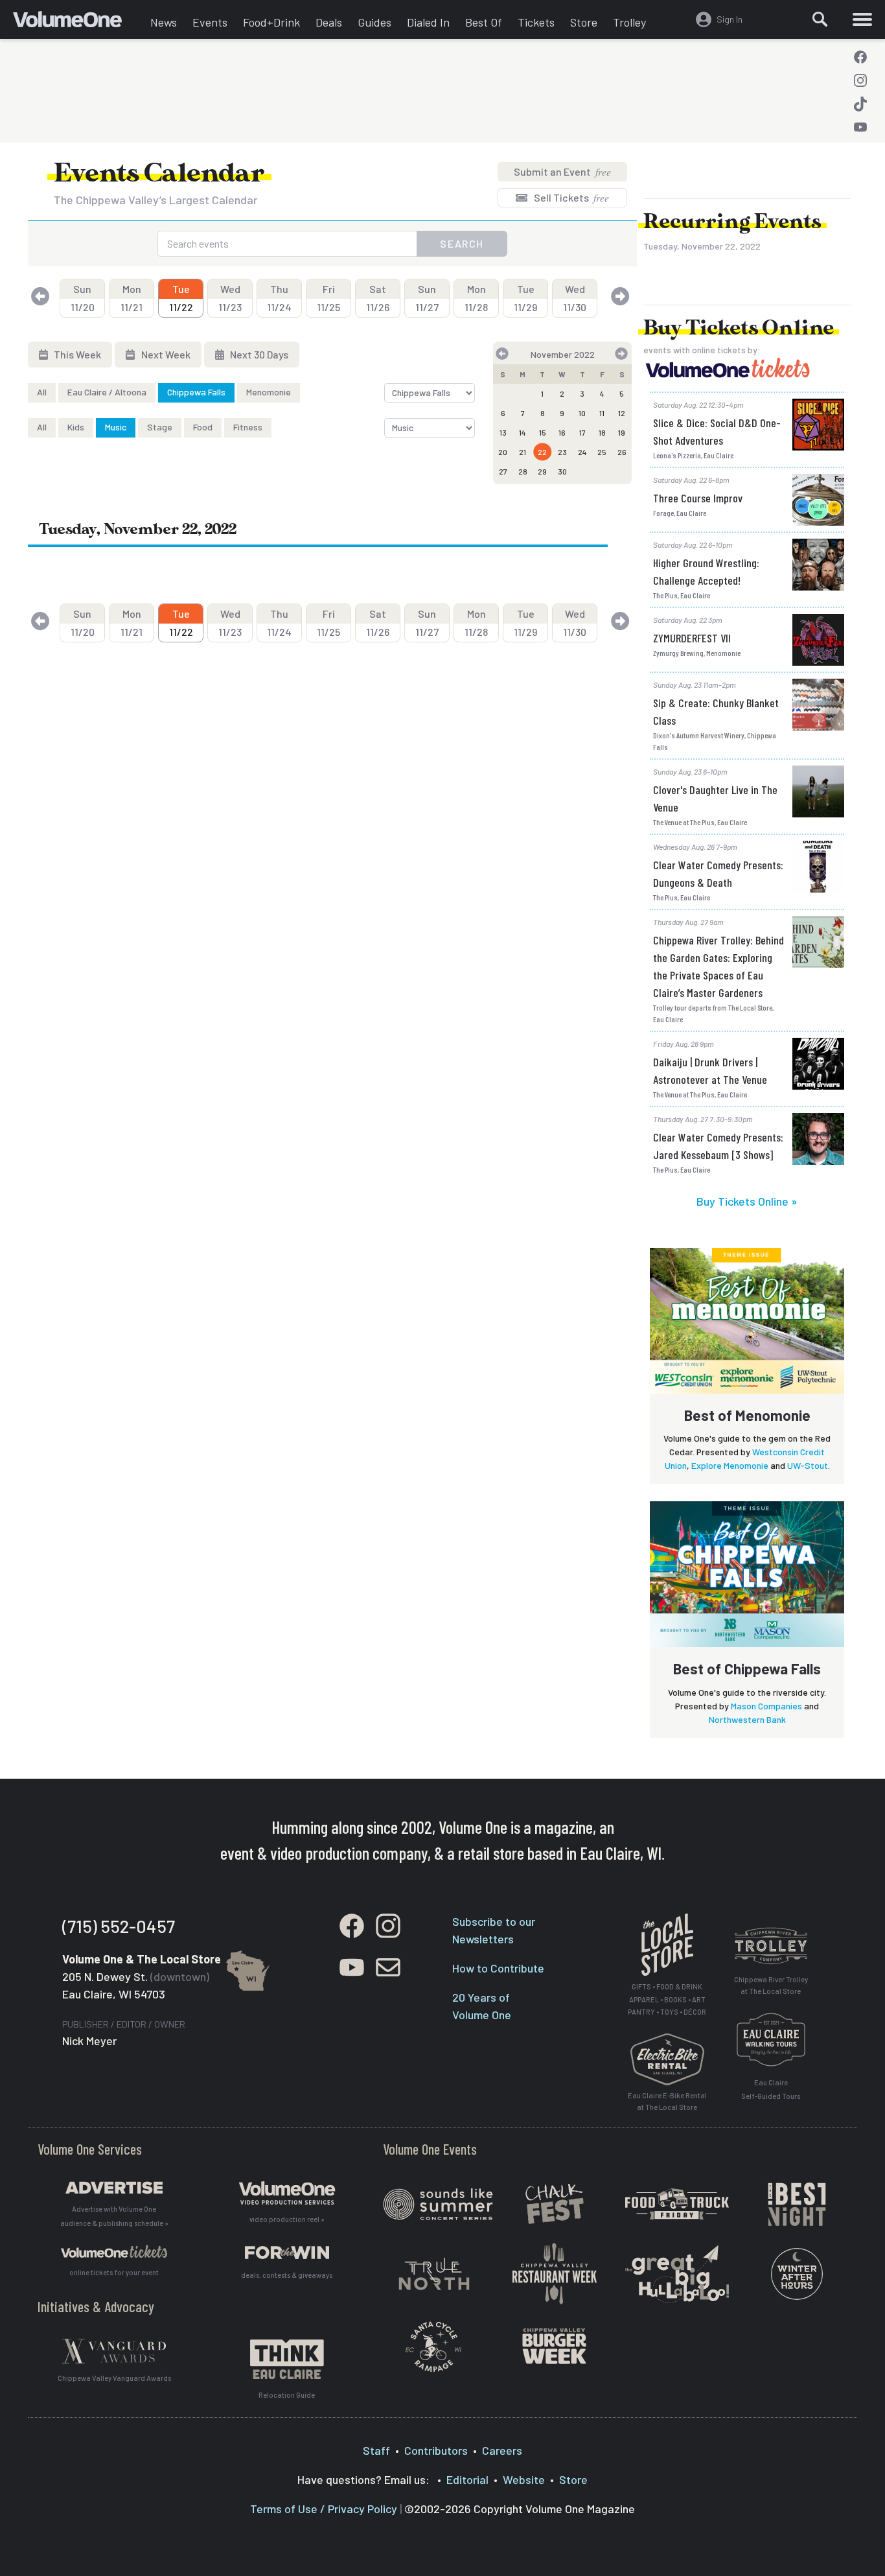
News (164, 22)
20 (503, 452)
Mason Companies (766, 1706)
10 (582, 413)
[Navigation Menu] (862, 19)
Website (524, 2479)
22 (542, 452)
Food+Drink (271, 22)
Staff (376, 2450)
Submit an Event (562, 171)
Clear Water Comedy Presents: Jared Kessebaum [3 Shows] (718, 1146)
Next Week (165, 354)
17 (582, 432)
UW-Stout (808, 1465)
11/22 (181, 298)
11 (602, 413)
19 (622, 432)
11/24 (279, 298)
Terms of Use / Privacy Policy (324, 2509)
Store (584, 22)
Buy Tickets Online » (747, 1201)
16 (562, 432)
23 (562, 452)
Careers (502, 2450)
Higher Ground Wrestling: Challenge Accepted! (706, 571)
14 (523, 432)
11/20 (83, 298)
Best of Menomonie (747, 1415)
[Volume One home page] (78, 23)
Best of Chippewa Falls (747, 1669)
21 (523, 452)
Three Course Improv (698, 498)
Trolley (629, 22)
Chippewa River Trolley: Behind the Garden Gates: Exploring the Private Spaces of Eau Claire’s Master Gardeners (718, 966)
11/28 (476, 298)
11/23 (230, 298)
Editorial (467, 2479)
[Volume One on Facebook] (860, 57)
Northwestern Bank (747, 1719)
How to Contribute (498, 1968)
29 (542, 471)
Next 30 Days (258, 354)
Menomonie (269, 392)
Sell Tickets (570, 197)
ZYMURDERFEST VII (692, 638)
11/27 (427, 298)
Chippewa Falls (196, 392)
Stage (160, 427)
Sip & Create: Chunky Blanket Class (716, 711)
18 (602, 432)
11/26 (378, 298)
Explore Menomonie (730, 1465)
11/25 (328, 298)
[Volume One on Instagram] (860, 80)
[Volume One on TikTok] (860, 104)
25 (602, 452)
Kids (76, 427)
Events (210, 22)
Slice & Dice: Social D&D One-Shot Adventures (717, 431)
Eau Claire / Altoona (107, 392)
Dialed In (428, 22)
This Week (76, 354)
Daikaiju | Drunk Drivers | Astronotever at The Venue (710, 1071)
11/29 (525, 298)
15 (543, 432)
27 (503, 471)
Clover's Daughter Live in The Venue (715, 798)
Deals (329, 22)
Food (203, 427)
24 (582, 452)
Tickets (536, 22)
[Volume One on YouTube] (860, 127)
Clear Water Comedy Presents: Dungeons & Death (718, 873)
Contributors (436, 2450)
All (42, 392)
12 (622, 413)
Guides (374, 22)
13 (503, 432)
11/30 (575, 298)
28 (523, 471)
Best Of (484, 22)
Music (116, 427)
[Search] (820, 19)
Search (462, 243)
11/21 (132, 298)
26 (622, 452)
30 (562, 471)
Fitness (248, 427)
